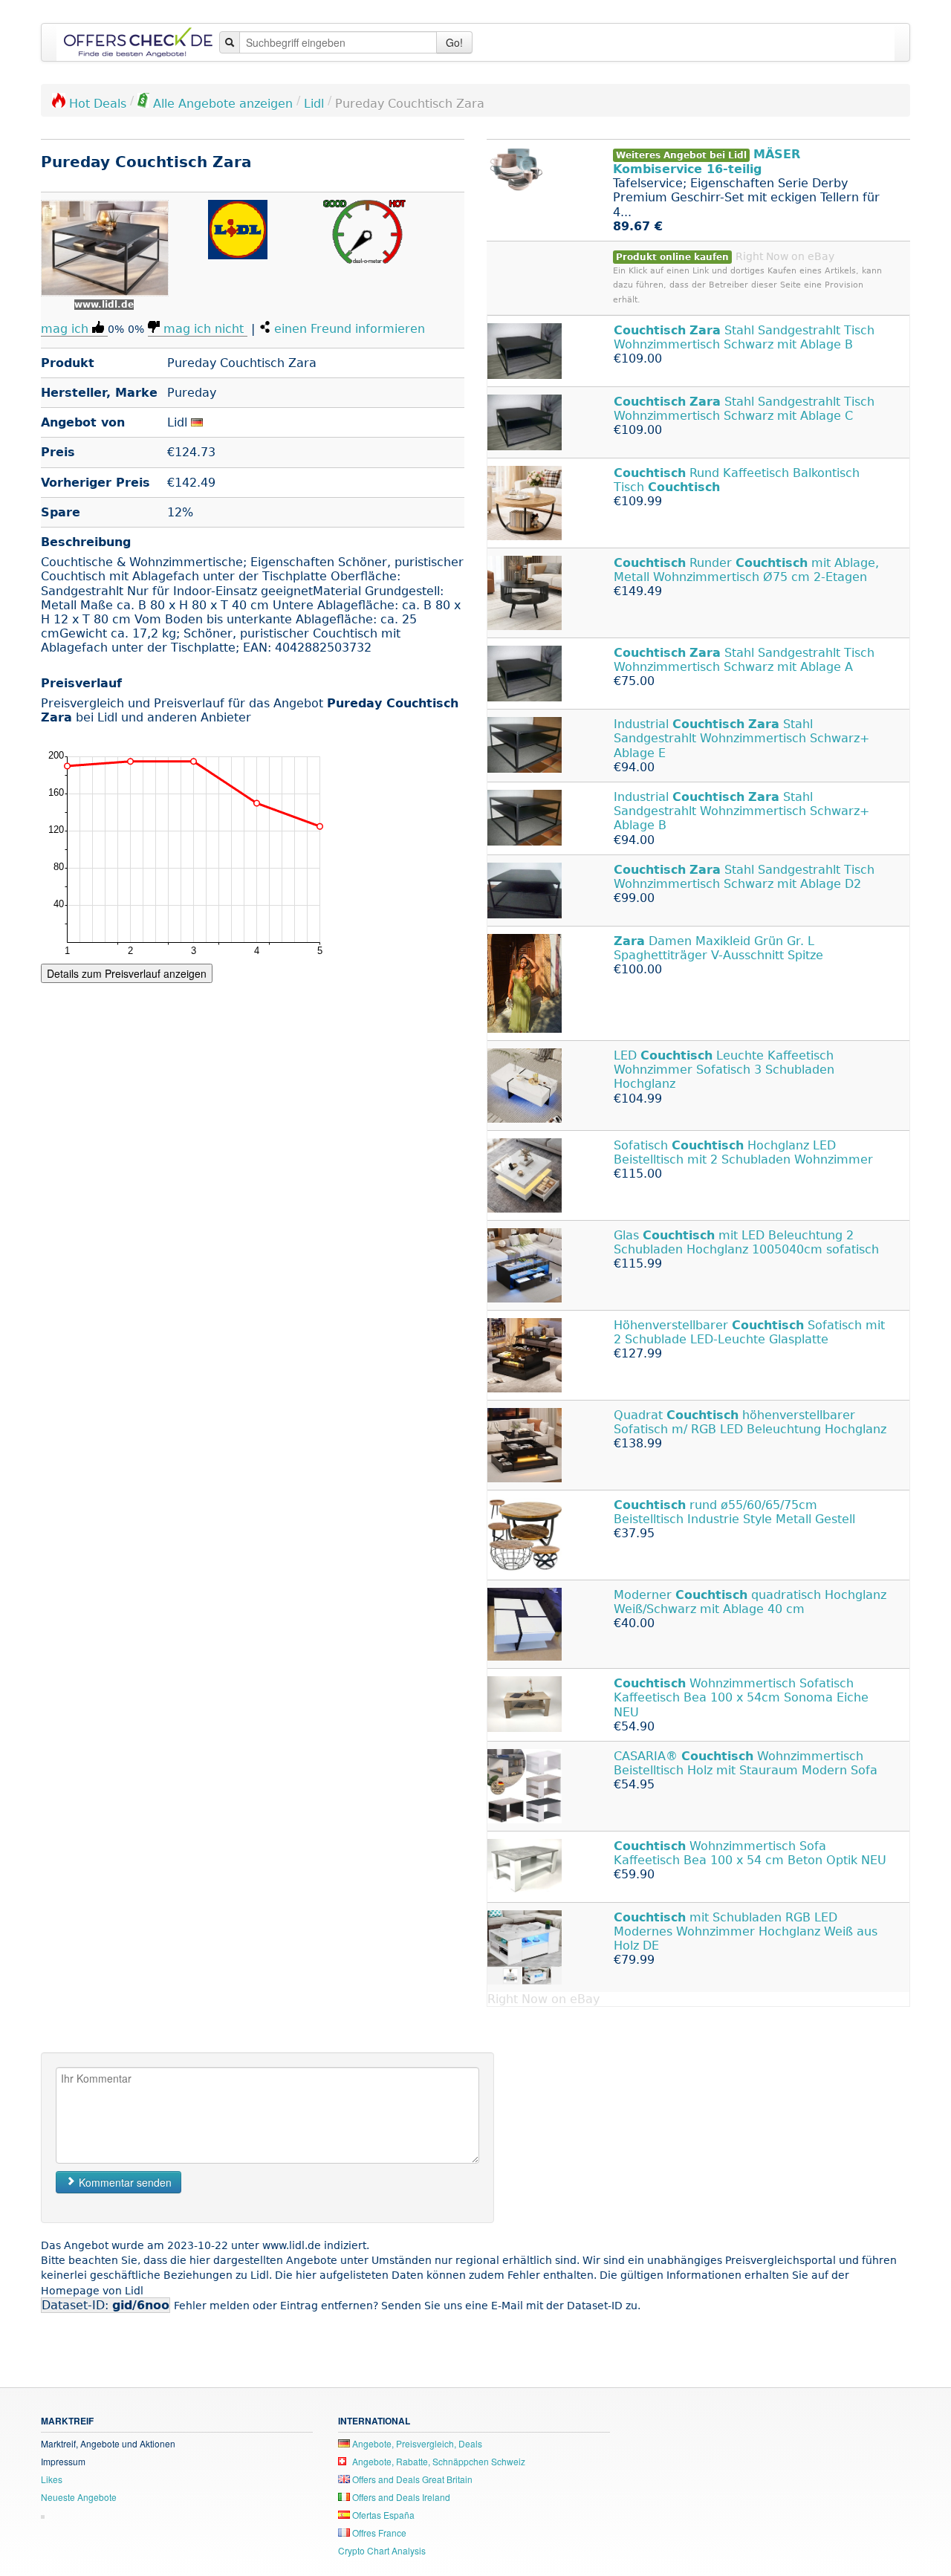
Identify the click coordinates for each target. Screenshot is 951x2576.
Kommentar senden (124, 2182)
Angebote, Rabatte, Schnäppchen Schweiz (438, 2461)
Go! (454, 42)
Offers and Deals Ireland (400, 2497)
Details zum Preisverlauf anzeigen (127, 973)
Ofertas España (382, 2515)
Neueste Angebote (79, 2497)
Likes (52, 2479)
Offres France (378, 2533)
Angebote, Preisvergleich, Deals (416, 2443)
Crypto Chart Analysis (382, 2550)
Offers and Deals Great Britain (411, 2479)
